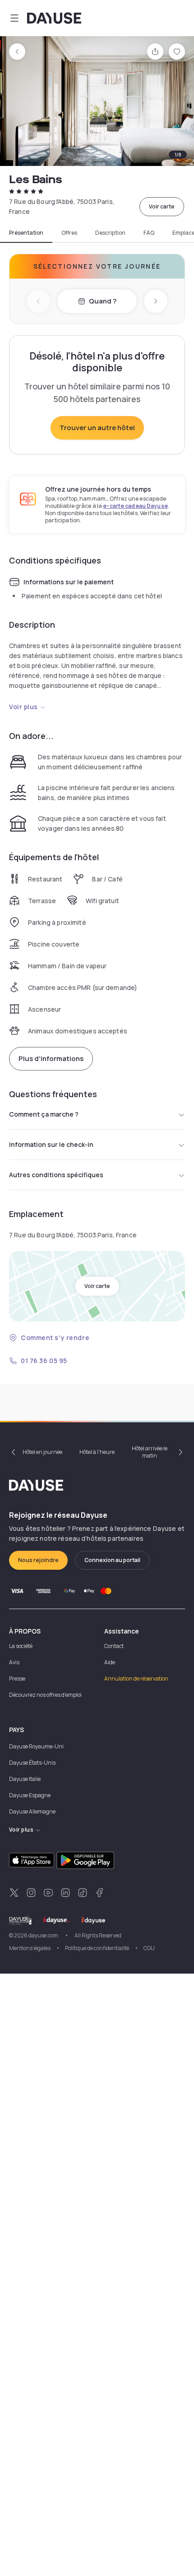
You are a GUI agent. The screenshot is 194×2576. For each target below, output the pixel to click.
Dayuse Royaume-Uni (36, 1746)
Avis (14, 1662)
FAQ (149, 233)
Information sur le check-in (51, 1144)
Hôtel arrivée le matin (150, 1452)
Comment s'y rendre (55, 1338)
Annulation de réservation (136, 1679)
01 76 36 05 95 (44, 1361)
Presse (17, 1679)
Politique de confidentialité (97, 1948)
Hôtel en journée (42, 1452)
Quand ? (103, 301)
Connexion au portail (112, 1560)
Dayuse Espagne (30, 1795)
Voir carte (162, 206)
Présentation (26, 233)
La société (21, 1646)
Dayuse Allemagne (32, 1811)
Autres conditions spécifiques (56, 1175)
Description (110, 233)
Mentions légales (30, 1948)
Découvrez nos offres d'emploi (45, 1695)
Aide (110, 1662)
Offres (69, 233)
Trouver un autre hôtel (97, 428)
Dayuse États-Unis (32, 1763)
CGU (149, 1948)
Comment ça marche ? (44, 1114)
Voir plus (23, 707)
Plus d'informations (51, 1058)
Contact (114, 1646)
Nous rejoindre (38, 1560)
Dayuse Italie (25, 1779)
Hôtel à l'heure (97, 1452)
